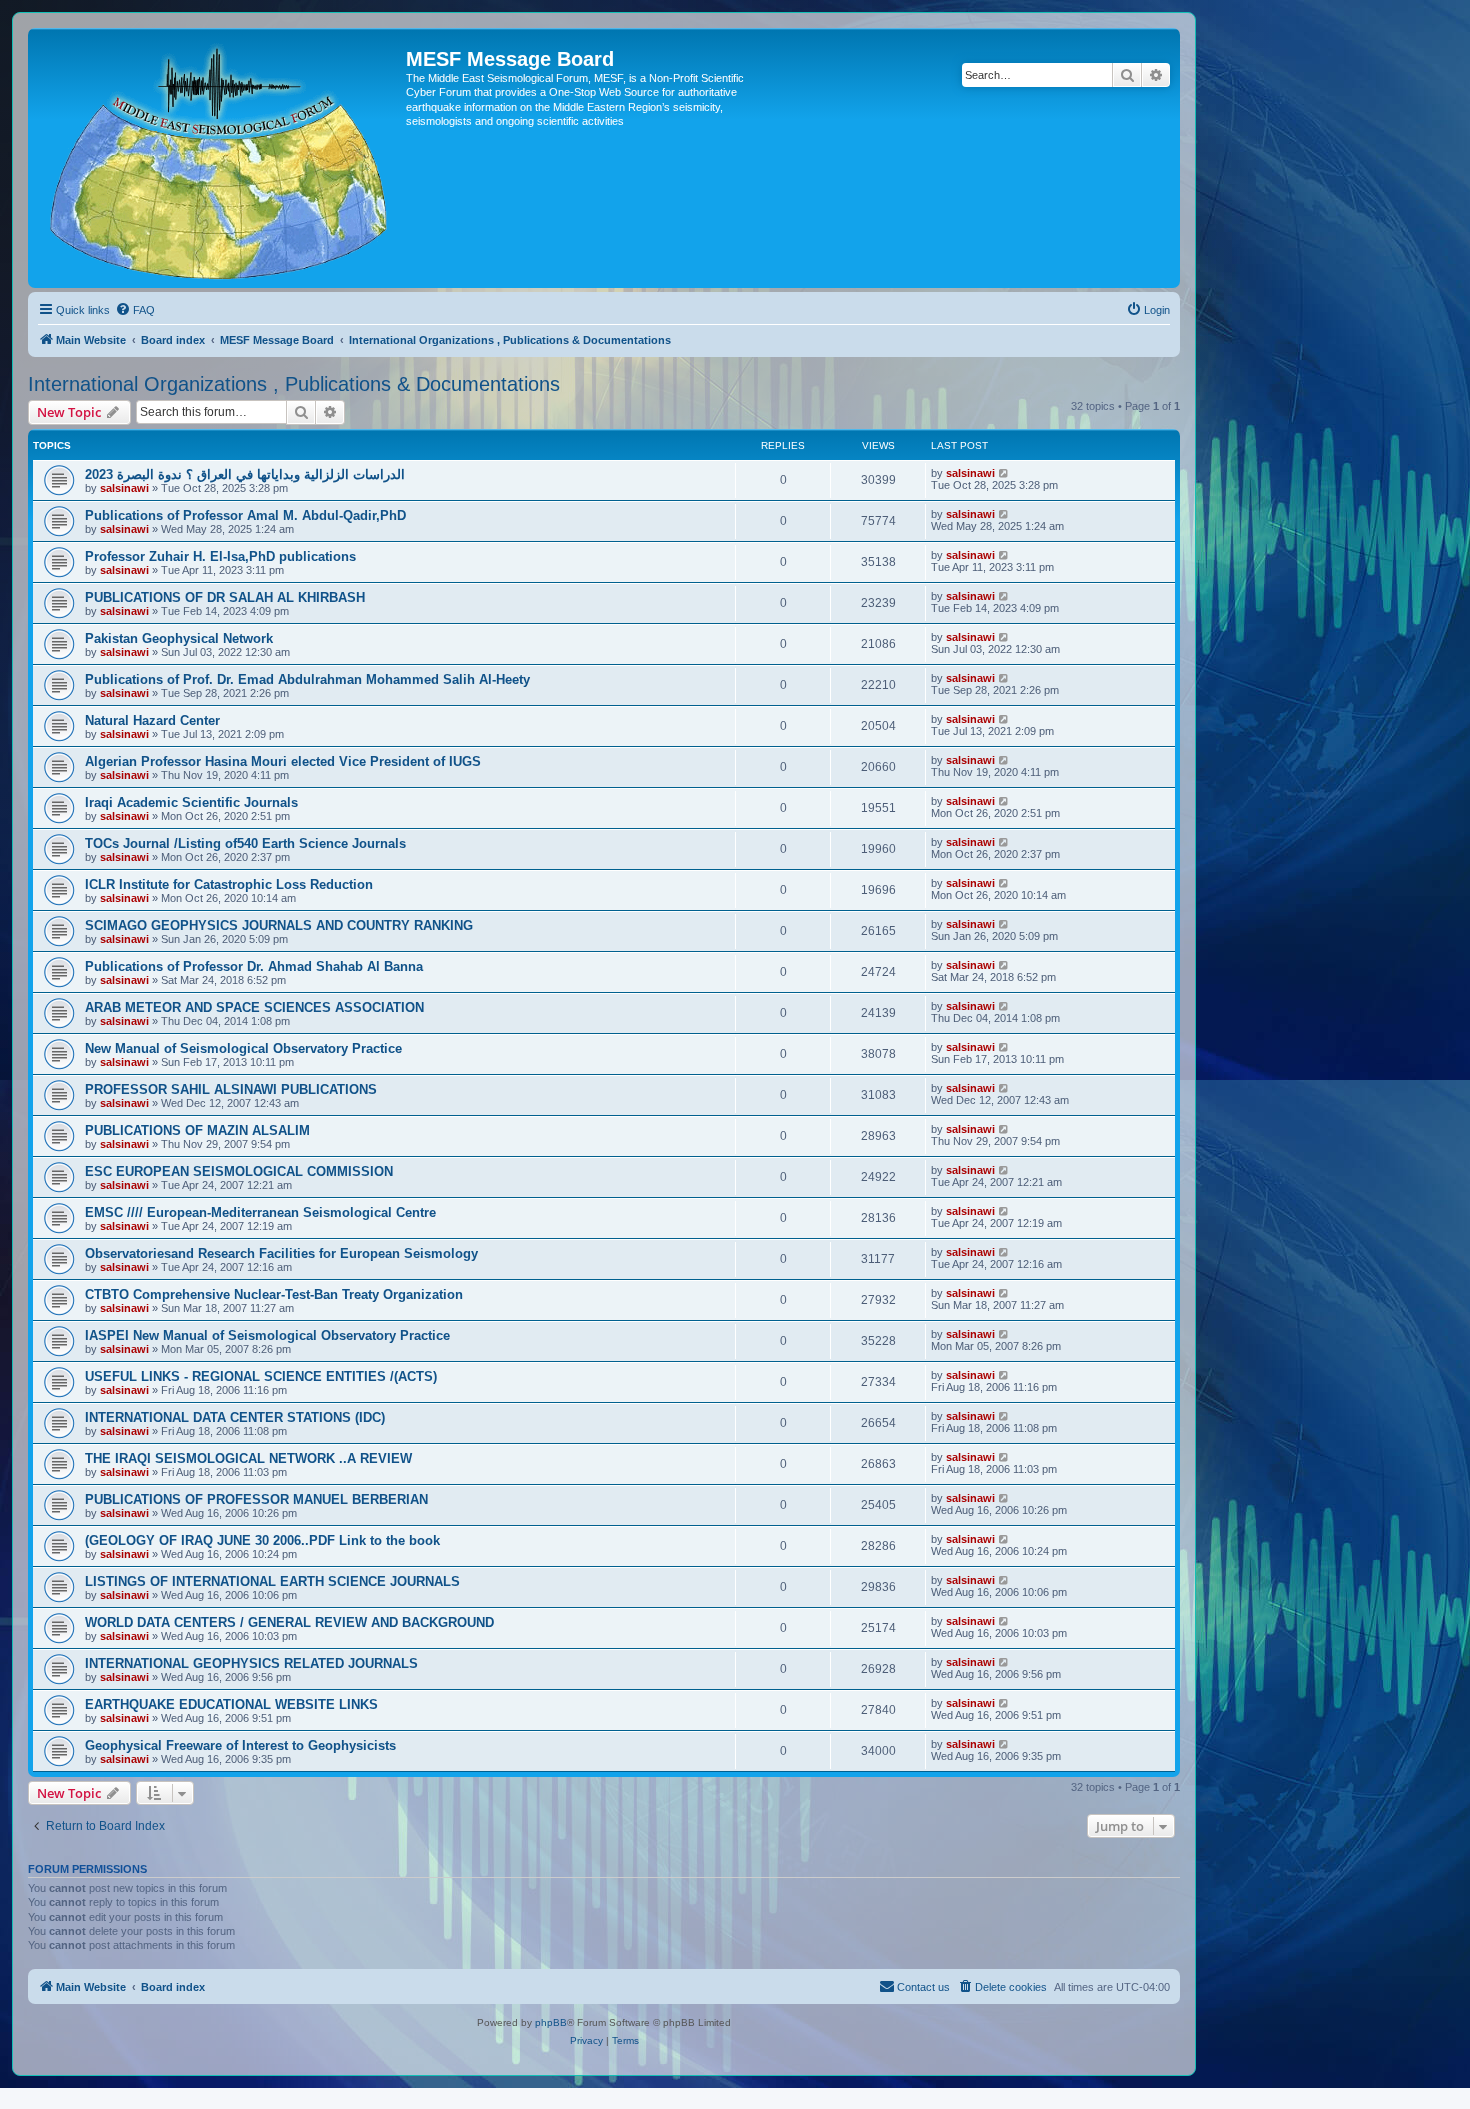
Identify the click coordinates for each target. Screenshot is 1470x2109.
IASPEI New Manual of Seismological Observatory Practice (267, 1335)
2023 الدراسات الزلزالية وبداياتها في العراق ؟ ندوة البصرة (245, 474)
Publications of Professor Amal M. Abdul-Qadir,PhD (245, 515)
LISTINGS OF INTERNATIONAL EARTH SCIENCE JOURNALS (272, 1581)
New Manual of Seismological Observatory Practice (243, 1048)
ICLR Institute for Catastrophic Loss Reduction (229, 884)
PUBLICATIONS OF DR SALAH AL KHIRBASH (225, 597)
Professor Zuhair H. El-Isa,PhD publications (220, 556)
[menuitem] (135, 310)
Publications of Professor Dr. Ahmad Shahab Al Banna (254, 966)
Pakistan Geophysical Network (179, 638)
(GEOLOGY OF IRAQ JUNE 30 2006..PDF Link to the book (262, 1540)
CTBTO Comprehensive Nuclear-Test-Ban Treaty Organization (274, 1294)
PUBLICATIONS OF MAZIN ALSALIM (197, 1130)
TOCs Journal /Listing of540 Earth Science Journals (245, 843)
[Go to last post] (1004, 473)
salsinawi (124, 488)
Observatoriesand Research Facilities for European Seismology (281, 1253)
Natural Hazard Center (152, 720)
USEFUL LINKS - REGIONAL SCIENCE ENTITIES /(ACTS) (261, 1376)
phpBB (551, 2022)
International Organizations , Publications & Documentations (294, 384)
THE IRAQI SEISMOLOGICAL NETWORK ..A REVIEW (248, 1458)
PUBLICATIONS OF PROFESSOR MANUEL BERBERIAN (256, 1499)
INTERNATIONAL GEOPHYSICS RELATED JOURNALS (251, 1663)
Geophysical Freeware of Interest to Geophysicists (240, 1745)
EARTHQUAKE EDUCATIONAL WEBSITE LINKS (231, 1704)
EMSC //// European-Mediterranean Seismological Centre (260, 1212)
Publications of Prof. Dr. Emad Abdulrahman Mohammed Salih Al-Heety (307, 679)
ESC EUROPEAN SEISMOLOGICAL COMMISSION (239, 1171)
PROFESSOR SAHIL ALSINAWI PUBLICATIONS (231, 1089)
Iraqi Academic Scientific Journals (191, 802)
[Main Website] (219, 158)
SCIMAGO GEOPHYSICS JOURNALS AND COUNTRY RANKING (279, 925)
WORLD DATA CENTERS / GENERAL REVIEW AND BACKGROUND (289, 1622)
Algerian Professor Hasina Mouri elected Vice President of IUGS (283, 761)
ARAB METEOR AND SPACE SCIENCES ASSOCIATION (254, 1007)
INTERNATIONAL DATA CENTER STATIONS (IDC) (235, 1417)
